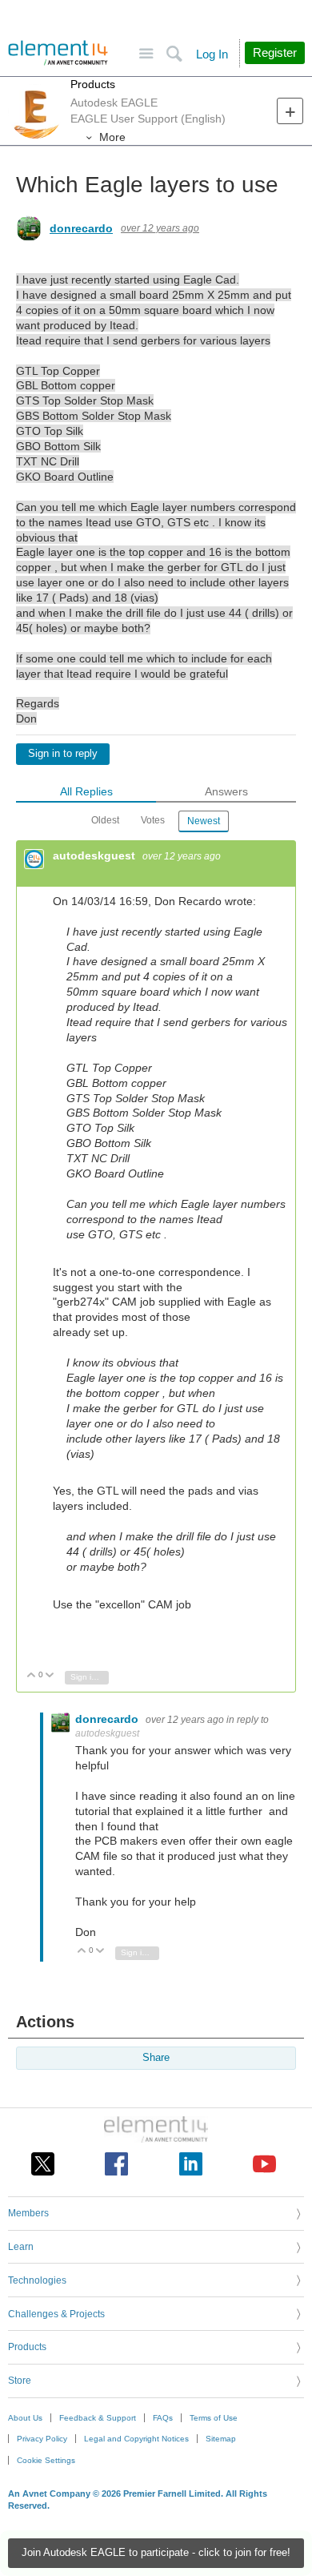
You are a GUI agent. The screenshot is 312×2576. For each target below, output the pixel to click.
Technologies (37, 2280)
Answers (226, 791)
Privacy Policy (42, 2439)
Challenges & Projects (56, 2314)
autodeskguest (96, 855)
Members (28, 2213)
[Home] (58, 53)
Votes (153, 820)
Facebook (116, 2164)
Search (174, 54)
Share (156, 2058)
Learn (21, 2247)
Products (93, 84)
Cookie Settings (46, 2460)
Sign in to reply (63, 754)
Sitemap (221, 2439)
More (112, 137)
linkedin (191, 2164)
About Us (25, 2418)
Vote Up (32, 1676)
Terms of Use (214, 2418)
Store (20, 2381)
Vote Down (50, 1676)
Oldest (105, 820)
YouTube (264, 2164)
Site (146, 54)
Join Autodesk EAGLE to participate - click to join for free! (156, 2553)
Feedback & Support (98, 2418)
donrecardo (81, 228)
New (290, 111)
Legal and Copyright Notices (136, 2439)
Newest (204, 821)
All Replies (86, 791)
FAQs (163, 2418)
